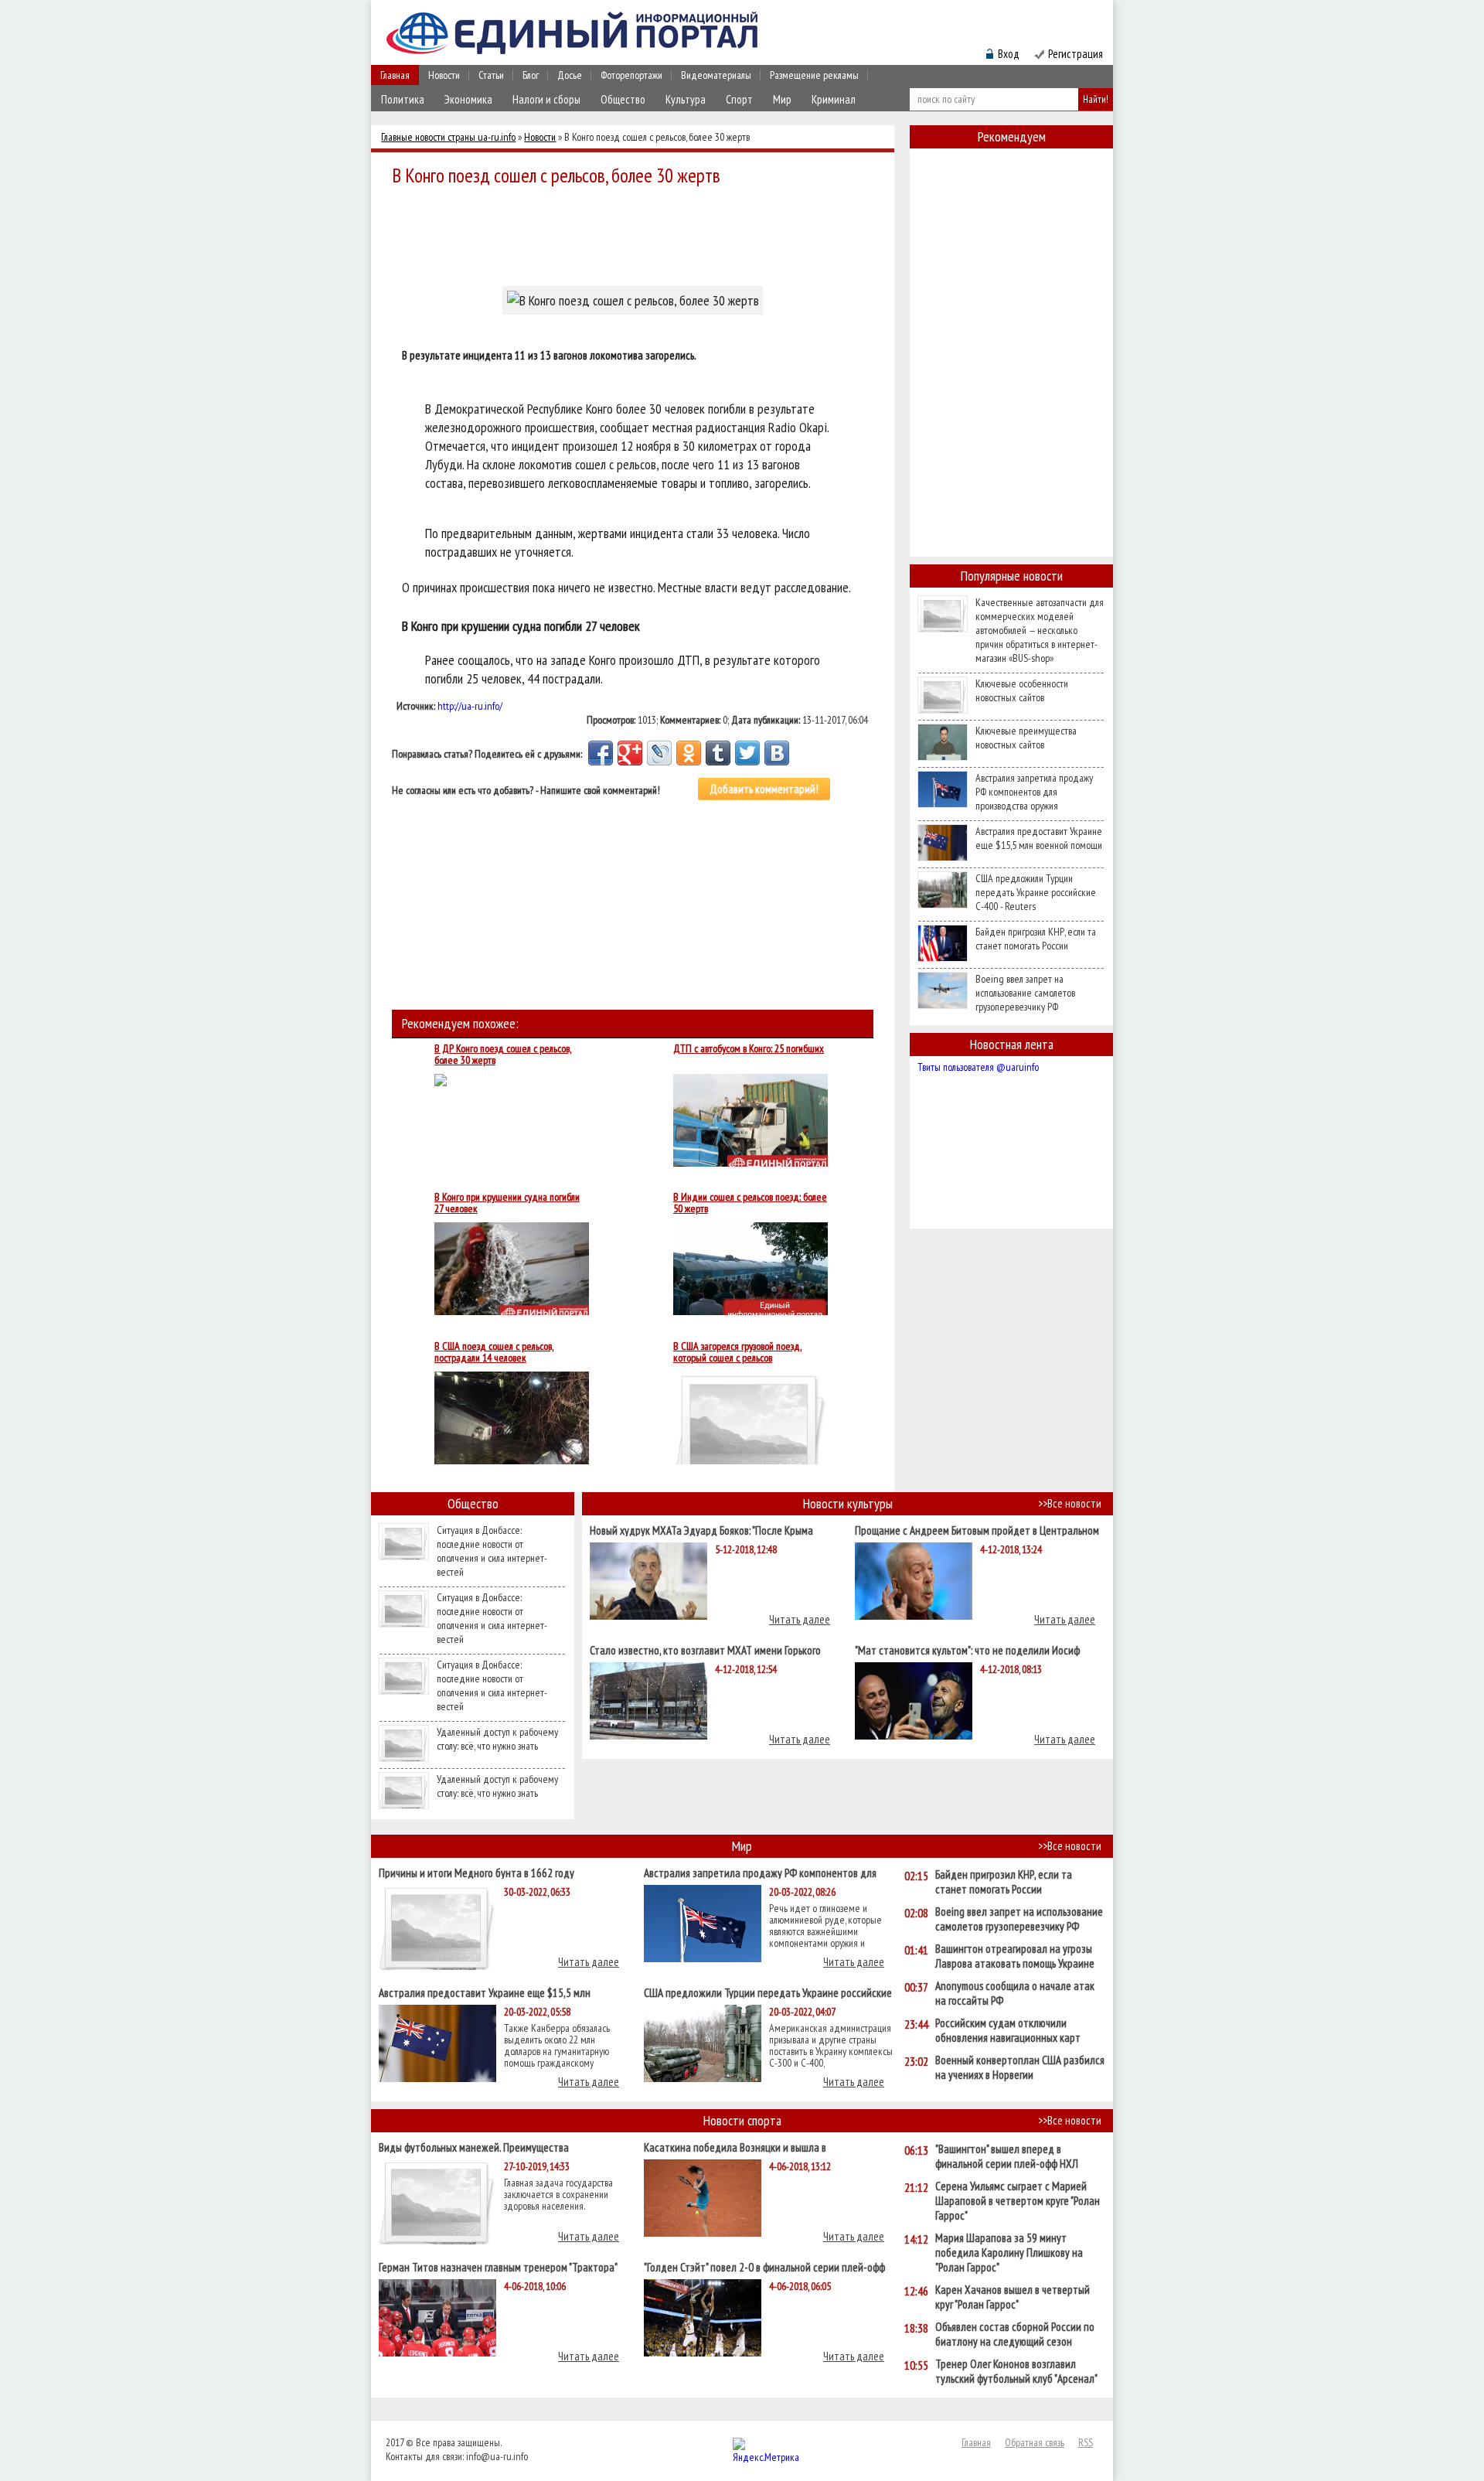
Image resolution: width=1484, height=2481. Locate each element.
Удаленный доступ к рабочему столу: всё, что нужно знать (497, 1739)
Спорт (739, 99)
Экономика (468, 99)
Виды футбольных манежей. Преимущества (474, 2147)
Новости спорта (742, 2120)
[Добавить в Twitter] (747, 753)
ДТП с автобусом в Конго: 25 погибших (749, 1049)
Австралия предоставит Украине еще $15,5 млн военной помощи (1039, 838)
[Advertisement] (637, 233)
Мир (782, 99)
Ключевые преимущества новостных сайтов (1026, 738)
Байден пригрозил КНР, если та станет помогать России (1036, 939)
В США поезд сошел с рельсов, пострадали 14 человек (494, 1352)
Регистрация (1076, 54)
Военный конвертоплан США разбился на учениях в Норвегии (1020, 2067)
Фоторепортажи (631, 75)
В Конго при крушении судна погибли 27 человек (507, 1203)
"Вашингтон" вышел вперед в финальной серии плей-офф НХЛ (1007, 2156)
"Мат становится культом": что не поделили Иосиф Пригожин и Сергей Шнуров (967, 1649)
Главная (395, 75)
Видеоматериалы (716, 75)
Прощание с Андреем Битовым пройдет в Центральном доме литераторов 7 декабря (977, 1530)
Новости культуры (848, 1503)
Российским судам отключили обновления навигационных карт (1008, 2030)
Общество (623, 99)
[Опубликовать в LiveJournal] (659, 753)
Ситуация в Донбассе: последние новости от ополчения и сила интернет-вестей (492, 1551)
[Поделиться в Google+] (630, 753)
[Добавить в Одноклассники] (689, 753)
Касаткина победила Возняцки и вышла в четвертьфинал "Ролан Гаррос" (735, 2147)
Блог (531, 75)
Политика (403, 99)
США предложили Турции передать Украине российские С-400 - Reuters (1036, 892)
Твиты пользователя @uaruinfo (978, 1067)
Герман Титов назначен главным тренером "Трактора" (498, 2266)
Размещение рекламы (814, 75)
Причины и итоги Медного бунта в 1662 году (477, 1872)
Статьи (491, 75)
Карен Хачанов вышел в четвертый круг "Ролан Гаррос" (1013, 2297)
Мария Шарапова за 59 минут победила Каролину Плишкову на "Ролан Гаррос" (1009, 2253)
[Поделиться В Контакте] (777, 753)
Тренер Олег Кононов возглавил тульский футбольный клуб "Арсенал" (1016, 2371)
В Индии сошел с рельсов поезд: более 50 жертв (750, 1203)
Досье (570, 75)
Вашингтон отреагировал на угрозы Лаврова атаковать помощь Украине (1015, 1956)
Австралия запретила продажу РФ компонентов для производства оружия (1034, 792)
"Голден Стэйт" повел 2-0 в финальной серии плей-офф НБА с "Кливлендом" (764, 2266)
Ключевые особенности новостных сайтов (1022, 690)
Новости (444, 75)
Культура (686, 99)
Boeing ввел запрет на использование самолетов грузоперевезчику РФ (1025, 993)
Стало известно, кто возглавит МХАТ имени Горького (705, 1649)
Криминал (834, 99)
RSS (1086, 2442)
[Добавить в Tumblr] (718, 753)
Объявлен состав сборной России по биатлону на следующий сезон (1015, 2334)
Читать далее (800, 1619)
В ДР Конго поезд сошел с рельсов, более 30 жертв (503, 1055)
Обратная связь (1035, 2442)
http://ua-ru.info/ (470, 706)
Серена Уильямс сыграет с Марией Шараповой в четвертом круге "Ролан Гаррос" (1018, 2201)
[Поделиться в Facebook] (601, 753)
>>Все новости (1070, 1503)
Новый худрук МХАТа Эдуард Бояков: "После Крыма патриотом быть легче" (701, 1530)
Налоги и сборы (546, 99)
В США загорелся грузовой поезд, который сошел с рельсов (737, 1352)
